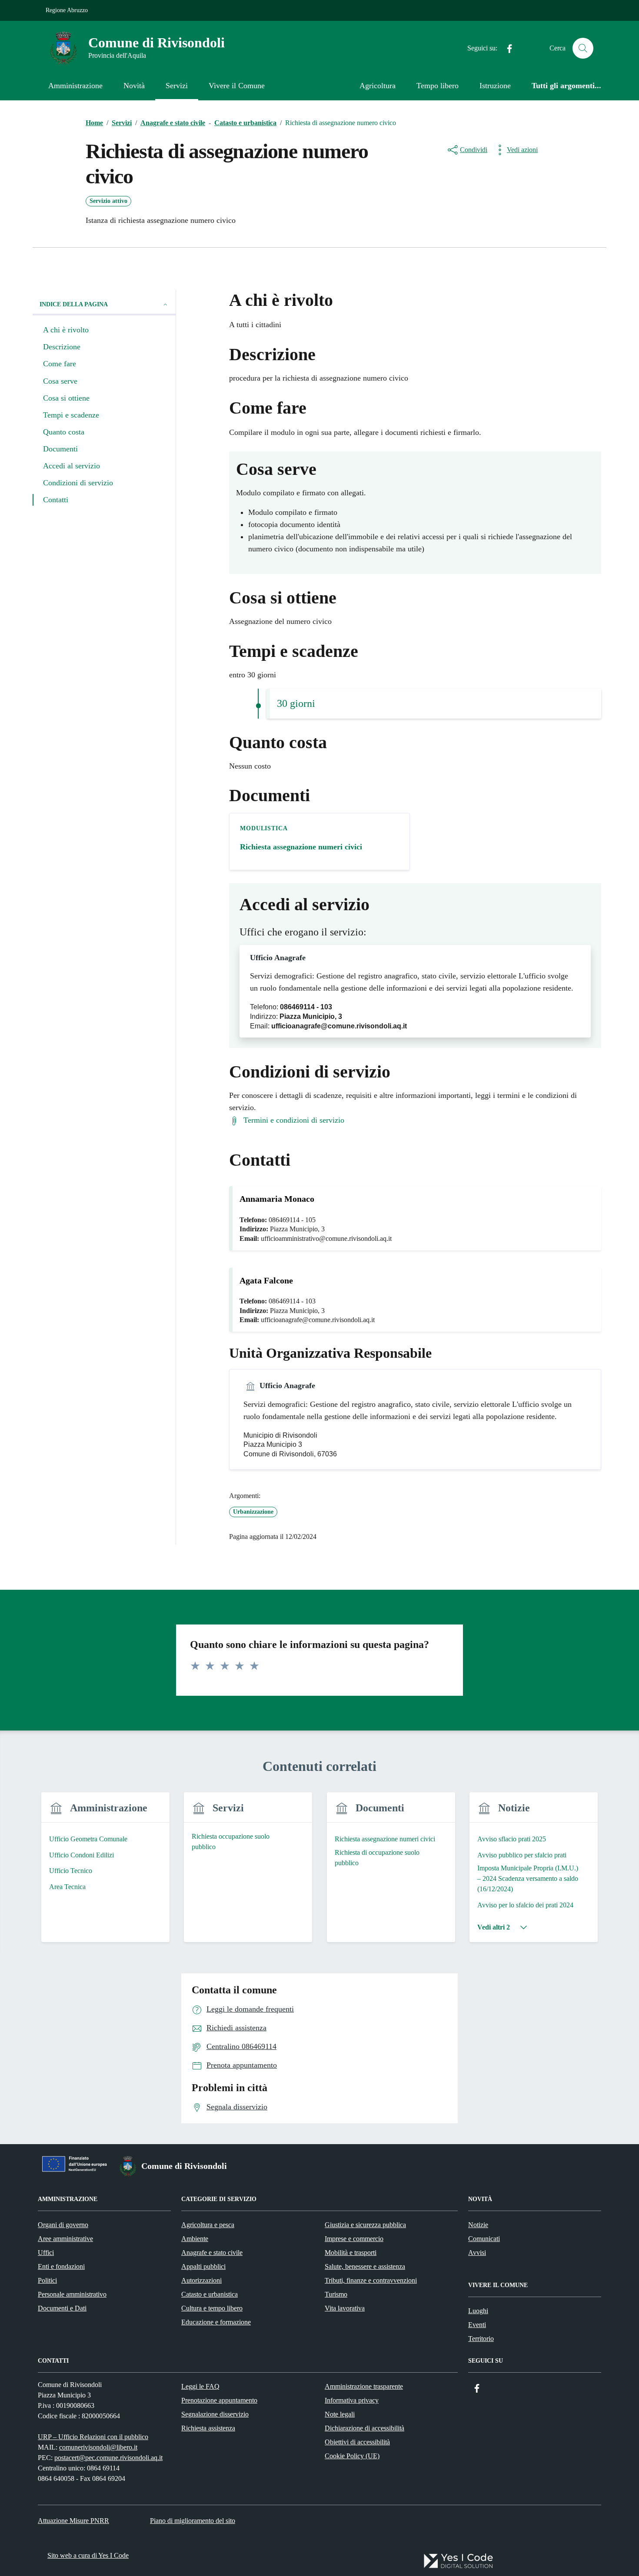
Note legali (340, 2414)
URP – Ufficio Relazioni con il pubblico (93, 2437)
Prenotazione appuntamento (219, 2400)
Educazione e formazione (216, 2322)
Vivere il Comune (237, 86)
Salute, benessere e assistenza (365, 2266)
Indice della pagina (74, 304)
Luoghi (478, 2311)
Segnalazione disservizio (215, 2414)
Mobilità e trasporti (351, 2253)
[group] (105, 1872)
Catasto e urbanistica (210, 2294)
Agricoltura (378, 86)
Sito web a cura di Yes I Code (88, 2555)
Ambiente (195, 2239)
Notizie (478, 2225)
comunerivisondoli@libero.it (98, 2447)
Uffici (46, 2253)
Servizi (177, 86)
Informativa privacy (352, 2400)
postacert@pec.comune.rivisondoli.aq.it (108, 2458)
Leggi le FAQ (200, 2386)
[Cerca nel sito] (583, 48)
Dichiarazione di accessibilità (364, 2428)
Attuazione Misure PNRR (73, 2521)
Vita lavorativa (345, 2308)
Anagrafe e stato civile (212, 2253)
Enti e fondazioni (61, 2266)
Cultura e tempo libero (212, 2308)
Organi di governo (63, 2225)
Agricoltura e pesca (208, 2225)
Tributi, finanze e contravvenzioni (371, 2280)
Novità (134, 86)
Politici (47, 2280)
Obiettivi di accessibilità (357, 2442)
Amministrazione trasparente (364, 2386)
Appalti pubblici (203, 2266)
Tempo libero (438, 86)
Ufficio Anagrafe (278, 958)
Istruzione (495, 86)
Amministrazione (75, 86)
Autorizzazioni (201, 2280)
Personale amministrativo (72, 2294)
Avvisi (477, 2253)
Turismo (336, 2294)
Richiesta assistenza (208, 2428)
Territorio (481, 2339)
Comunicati (484, 2239)
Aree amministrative (65, 2239)
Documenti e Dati (62, 2308)
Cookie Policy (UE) (352, 2456)
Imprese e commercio (354, 2239)
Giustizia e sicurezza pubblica (365, 2225)
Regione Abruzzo (67, 10)
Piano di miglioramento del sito (193, 2521)
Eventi (477, 2325)
